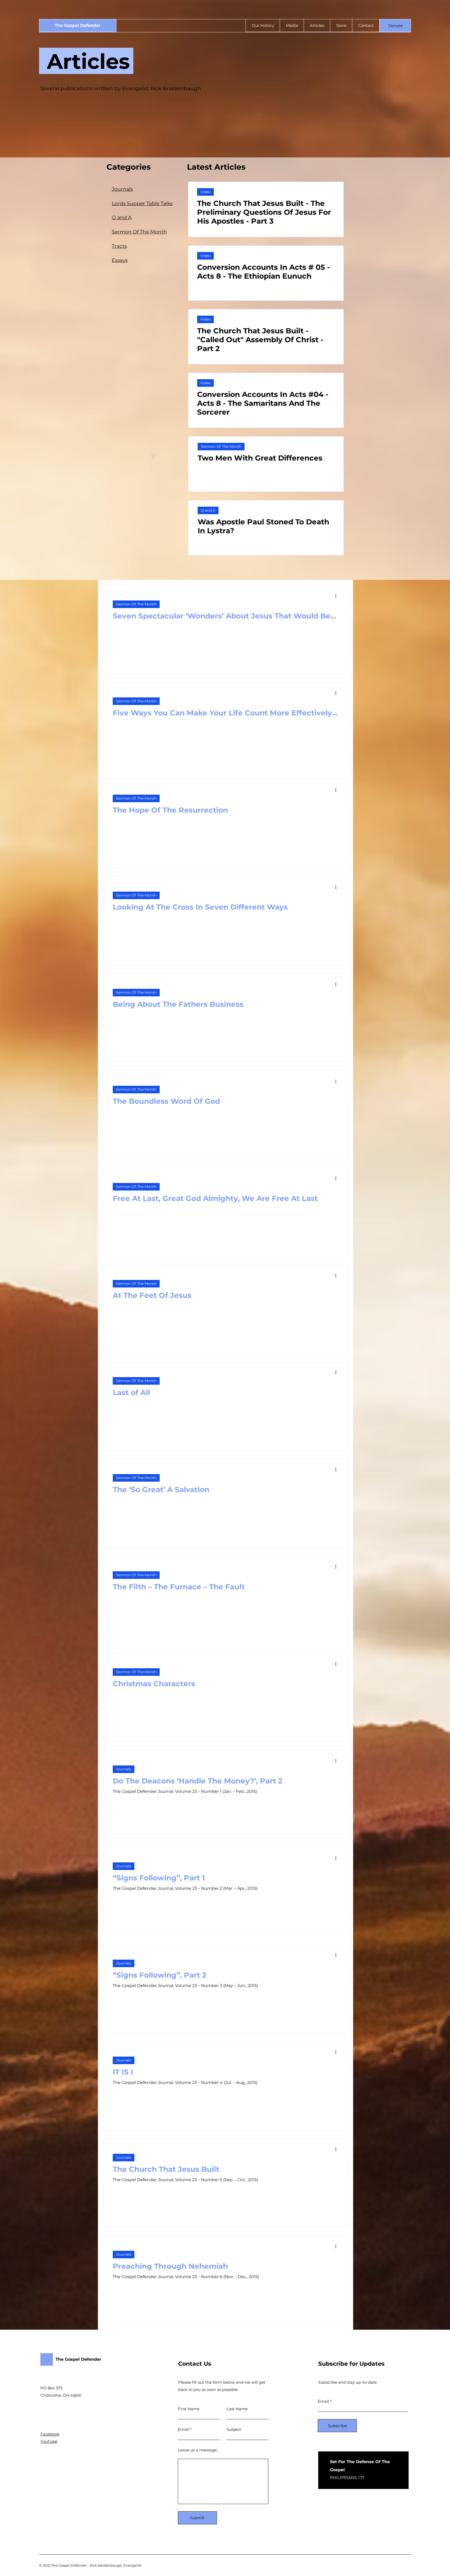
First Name (189, 2409)
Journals (124, 1769)
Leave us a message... (198, 2450)
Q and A (208, 510)
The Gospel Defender (78, 25)
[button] (395, 26)
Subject (234, 2429)
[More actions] (337, 596)
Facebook (50, 2434)
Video (205, 192)
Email (183, 2429)
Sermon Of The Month (221, 446)
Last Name (237, 2409)
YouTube (49, 2441)
